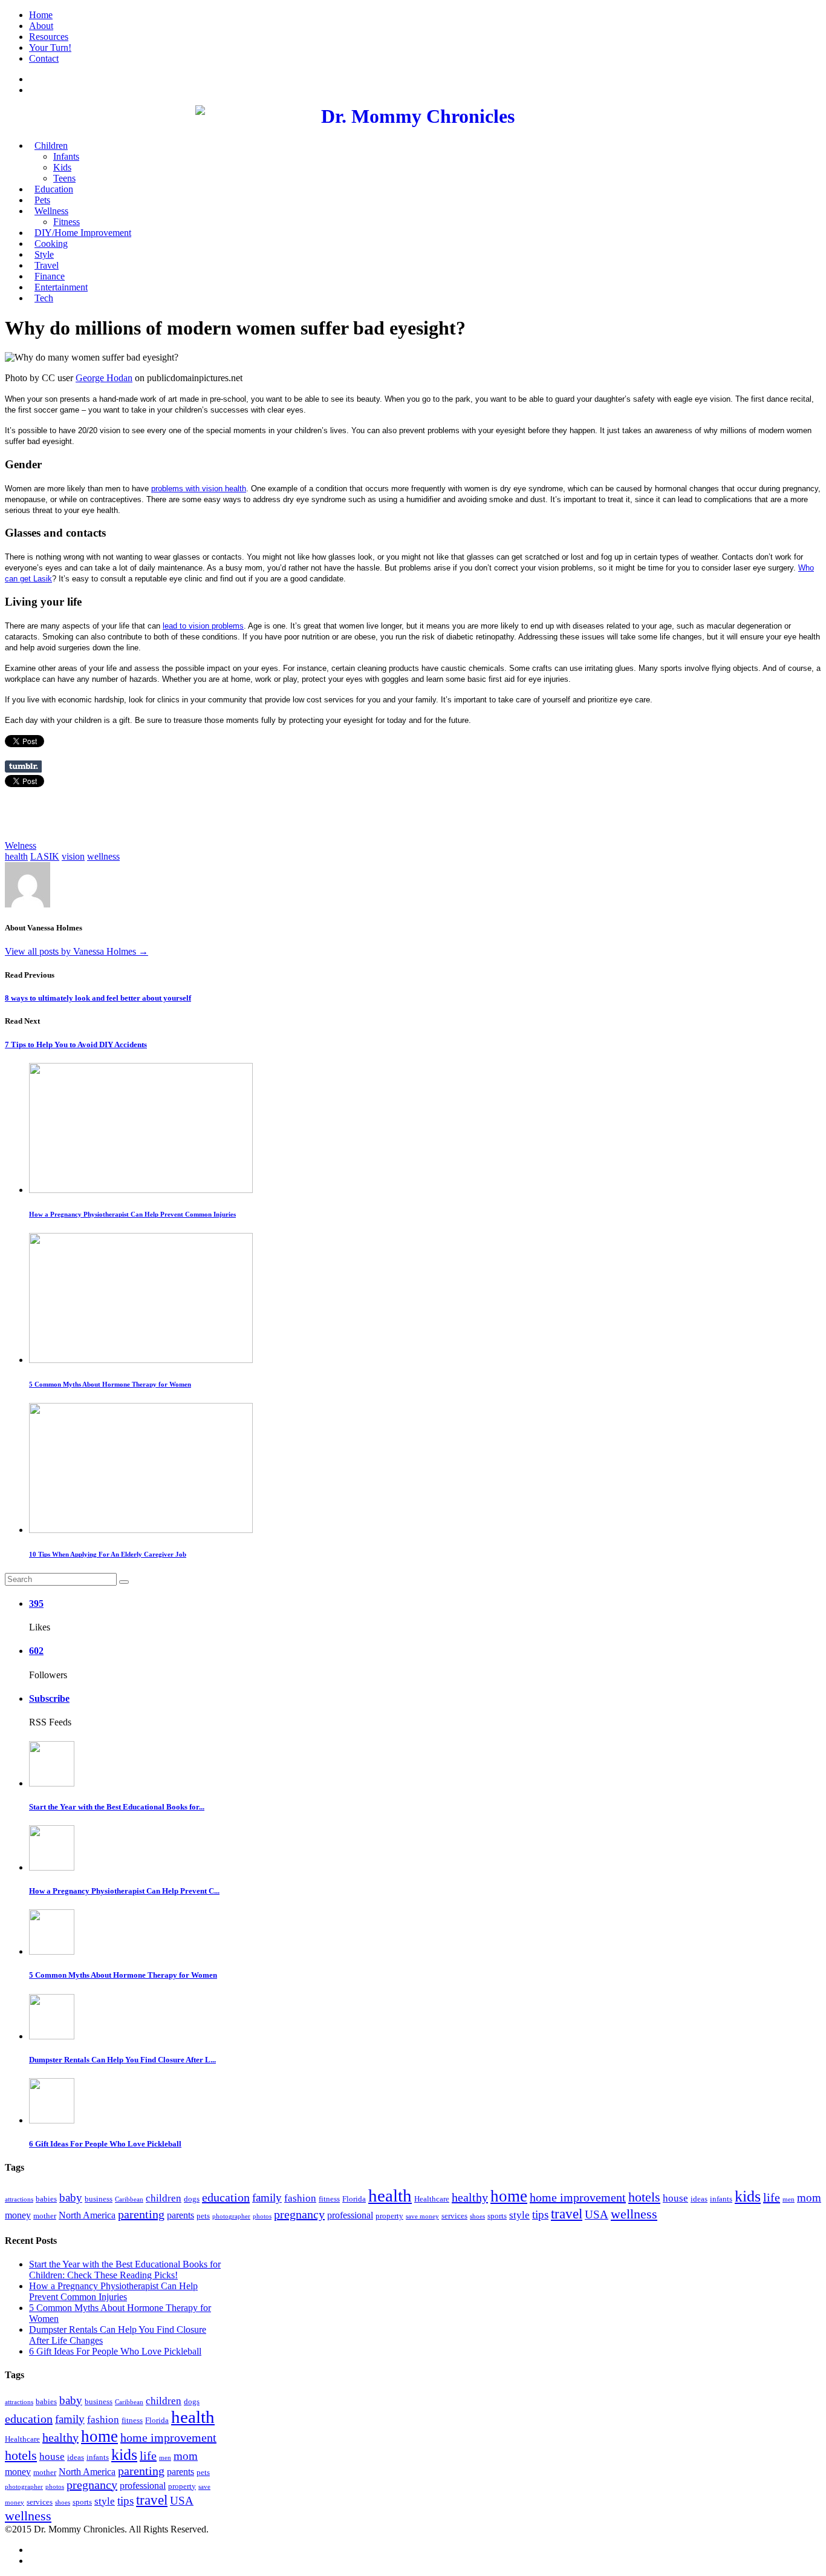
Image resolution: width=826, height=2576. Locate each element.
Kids (62, 167)
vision (73, 856)
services (454, 2216)
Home (41, 15)
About (41, 26)
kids (748, 2196)
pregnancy (299, 2214)
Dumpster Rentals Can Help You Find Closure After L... (122, 2060)
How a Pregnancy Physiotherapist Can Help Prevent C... (124, 1891)
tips (540, 2215)
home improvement (578, 2197)
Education (54, 189)
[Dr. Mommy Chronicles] (413, 116)
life (772, 2197)
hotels (644, 2197)
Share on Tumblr (23, 767)
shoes (477, 2216)
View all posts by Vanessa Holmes (76, 951)
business (99, 2199)
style (519, 2215)
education (226, 2197)
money (18, 2215)
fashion (300, 2198)
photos (262, 2216)
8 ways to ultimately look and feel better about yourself (98, 998)
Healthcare (432, 2199)
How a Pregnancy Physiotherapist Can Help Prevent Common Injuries (132, 1214)
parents (180, 2215)
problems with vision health (199, 489)
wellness (103, 856)
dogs (192, 2199)
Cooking (51, 244)
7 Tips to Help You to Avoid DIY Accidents (76, 1044)
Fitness (67, 222)
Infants (66, 156)
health (16, 856)
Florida (354, 2199)
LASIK (45, 856)
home (509, 2196)
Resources (49, 37)
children (164, 2198)
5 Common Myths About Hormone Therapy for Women (110, 1384)
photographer (231, 2216)
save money (422, 2216)
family (267, 2198)
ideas (699, 2199)
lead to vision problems (203, 626)
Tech (44, 298)
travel (567, 2214)
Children (51, 145)
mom (809, 2198)
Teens (64, 178)
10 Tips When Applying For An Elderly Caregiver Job (108, 1554)
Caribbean (129, 2199)
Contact (44, 58)
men (789, 2199)
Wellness (51, 211)
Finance (50, 276)
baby (71, 2198)
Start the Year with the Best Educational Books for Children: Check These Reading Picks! (125, 2270)
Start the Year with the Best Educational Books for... (117, 1807)
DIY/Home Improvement (83, 233)
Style (44, 254)
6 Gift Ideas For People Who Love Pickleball (105, 2144)
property (389, 2216)
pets (203, 2216)
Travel (47, 265)
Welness (21, 845)
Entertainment (61, 287)
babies (46, 2199)
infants (721, 2199)
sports (497, 2216)
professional (350, 2215)
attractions (19, 2199)
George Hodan (104, 378)
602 (36, 1651)
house (675, 2198)
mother (45, 2216)
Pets (42, 200)
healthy (470, 2197)
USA (597, 2215)
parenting (141, 2214)
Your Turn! (50, 47)
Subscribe (49, 1698)
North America (87, 2215)
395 (36, 1603)
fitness (329, 2199)
